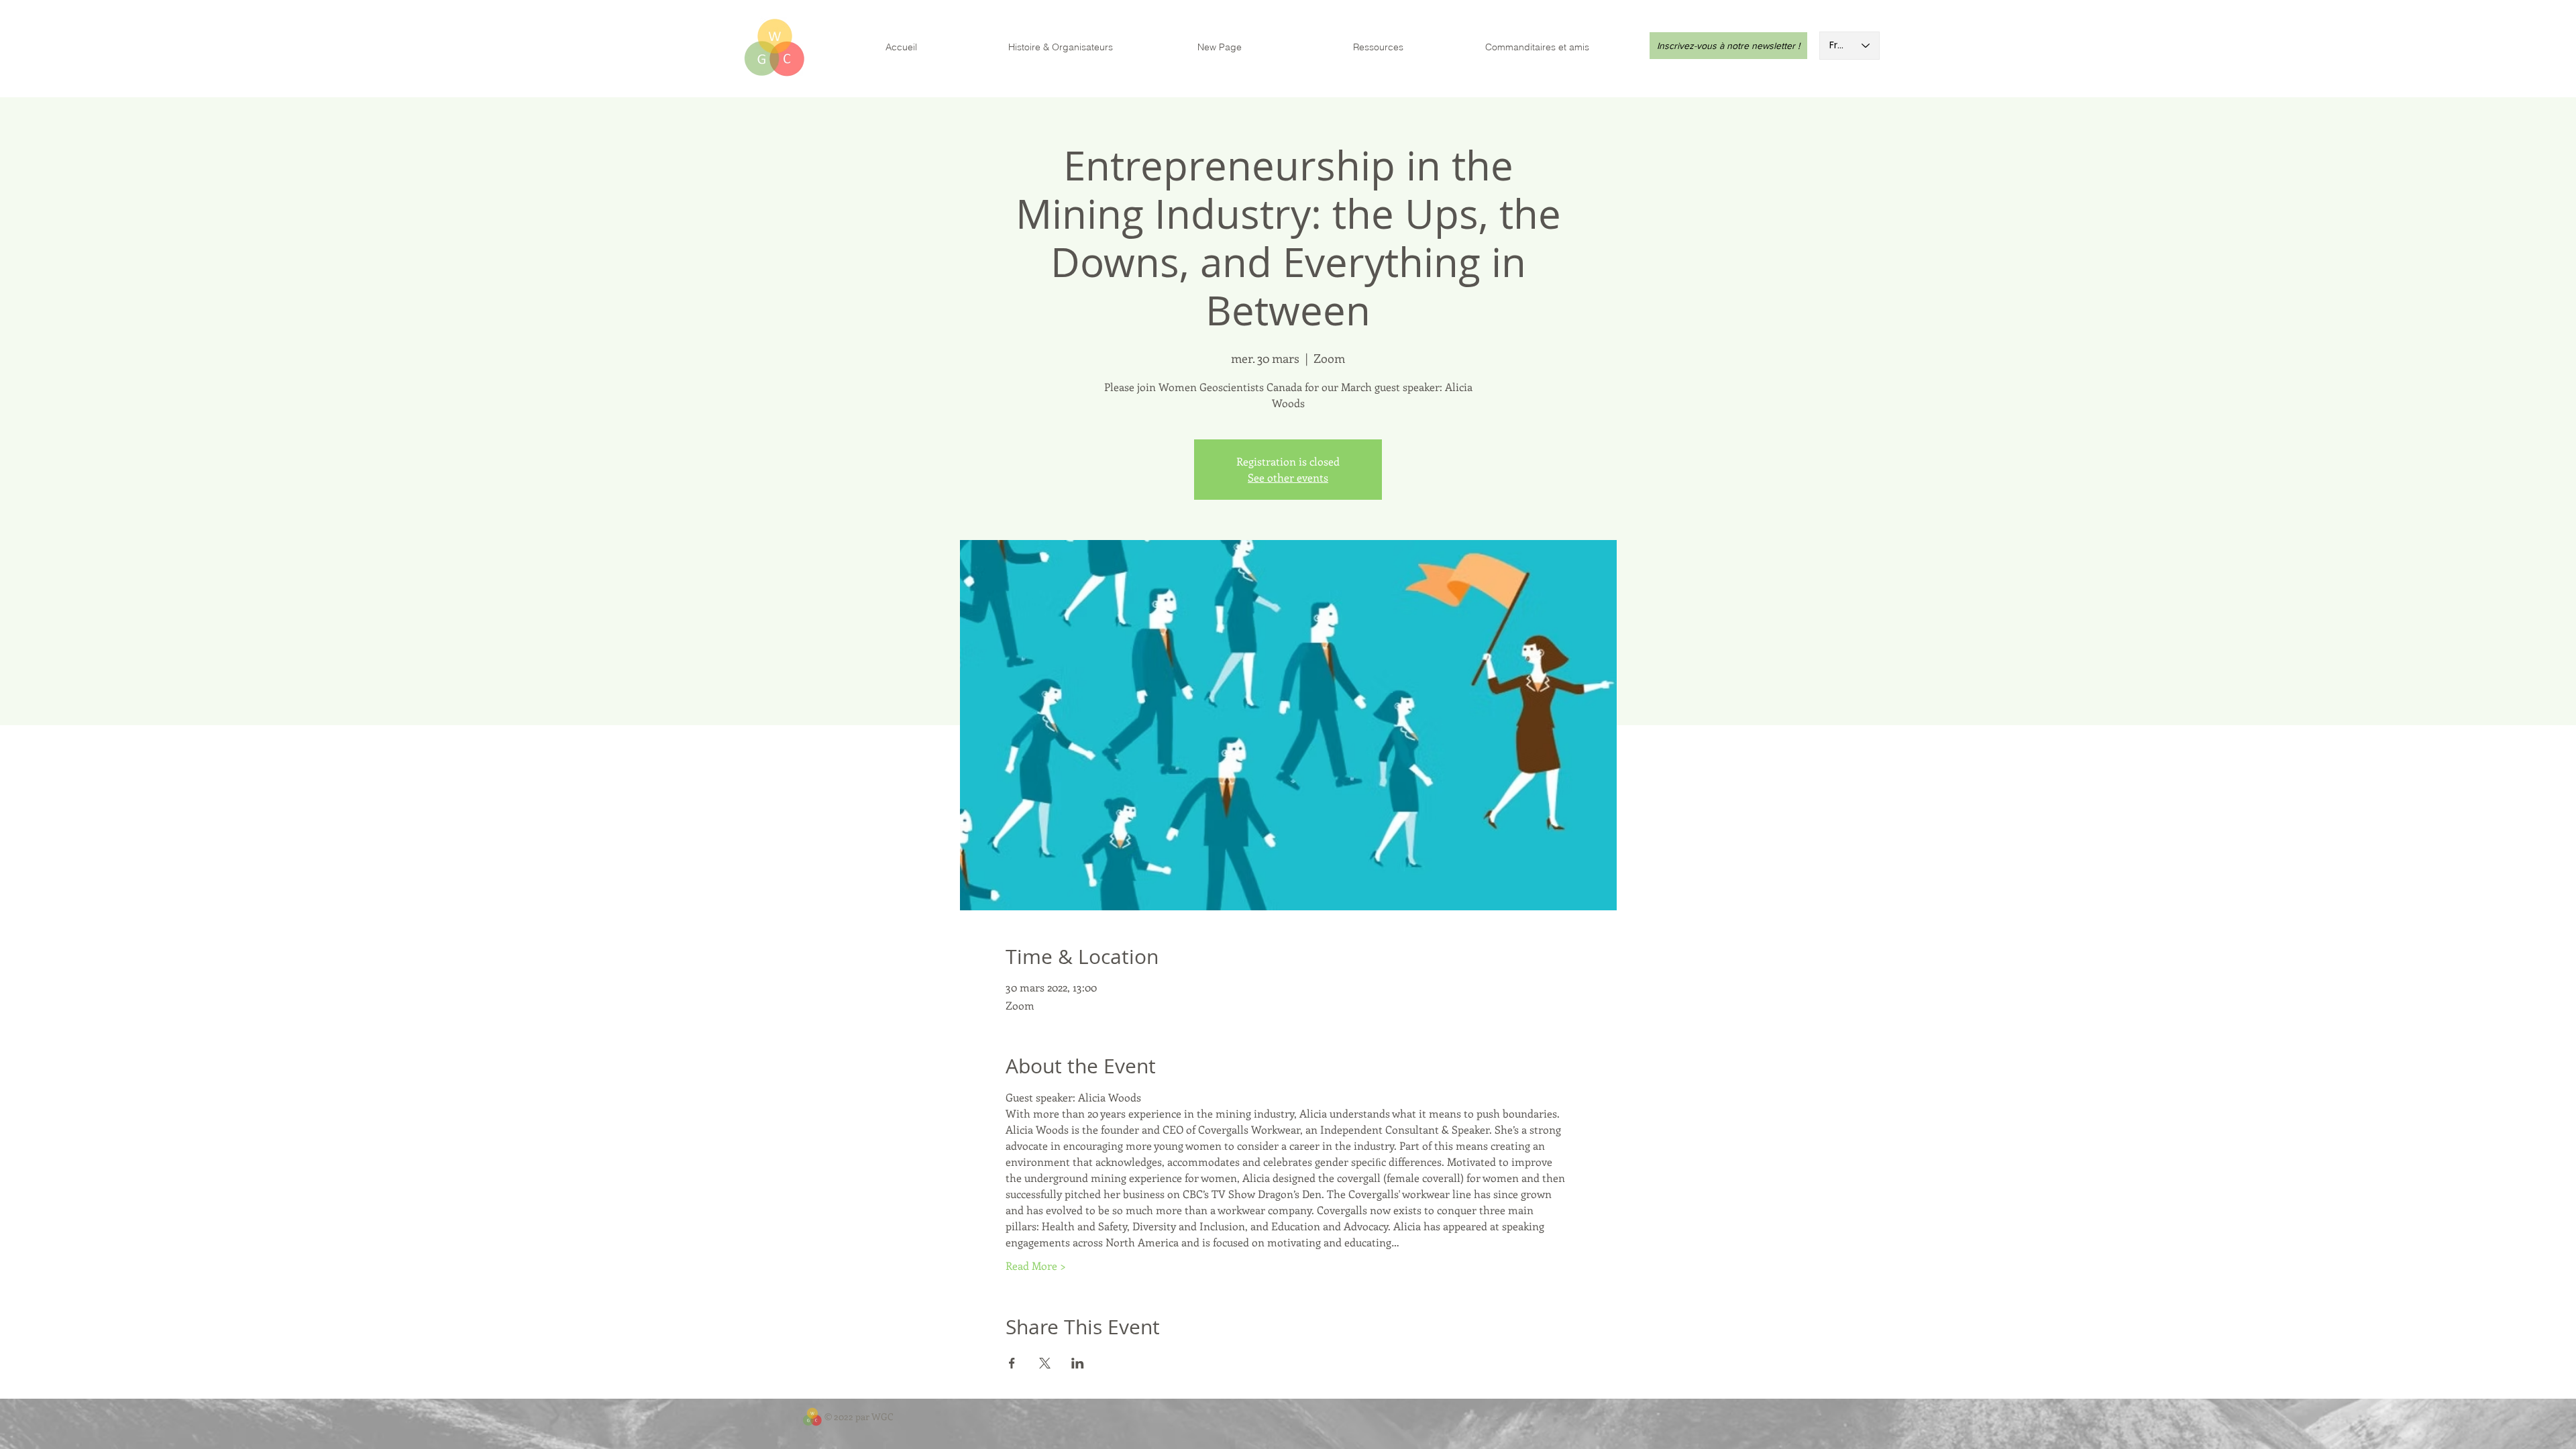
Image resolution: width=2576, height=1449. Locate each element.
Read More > (1036, 1266)
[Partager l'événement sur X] (1045, 1363)
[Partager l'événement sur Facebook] (1012, 1363)
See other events (1288, 477)
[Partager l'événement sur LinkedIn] (1078, 1363)
